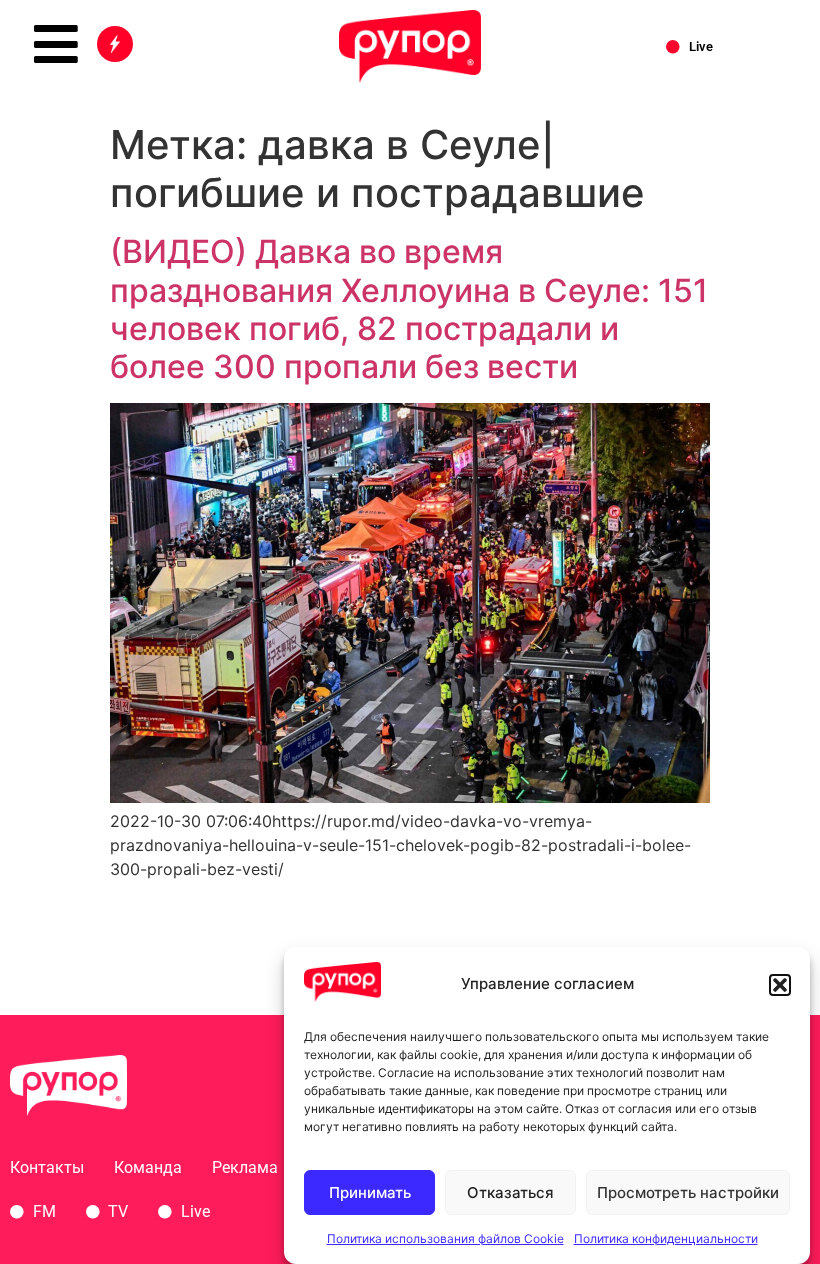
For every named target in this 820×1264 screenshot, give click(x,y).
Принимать (370, 1192)
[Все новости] (115, 44)
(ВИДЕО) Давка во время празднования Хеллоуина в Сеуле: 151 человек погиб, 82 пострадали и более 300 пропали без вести (409, 309)
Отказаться (510, 1192)
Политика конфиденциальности (666, 1238)
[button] (780, 985)
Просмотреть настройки (688, 1192)
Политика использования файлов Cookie (445, 1238)
